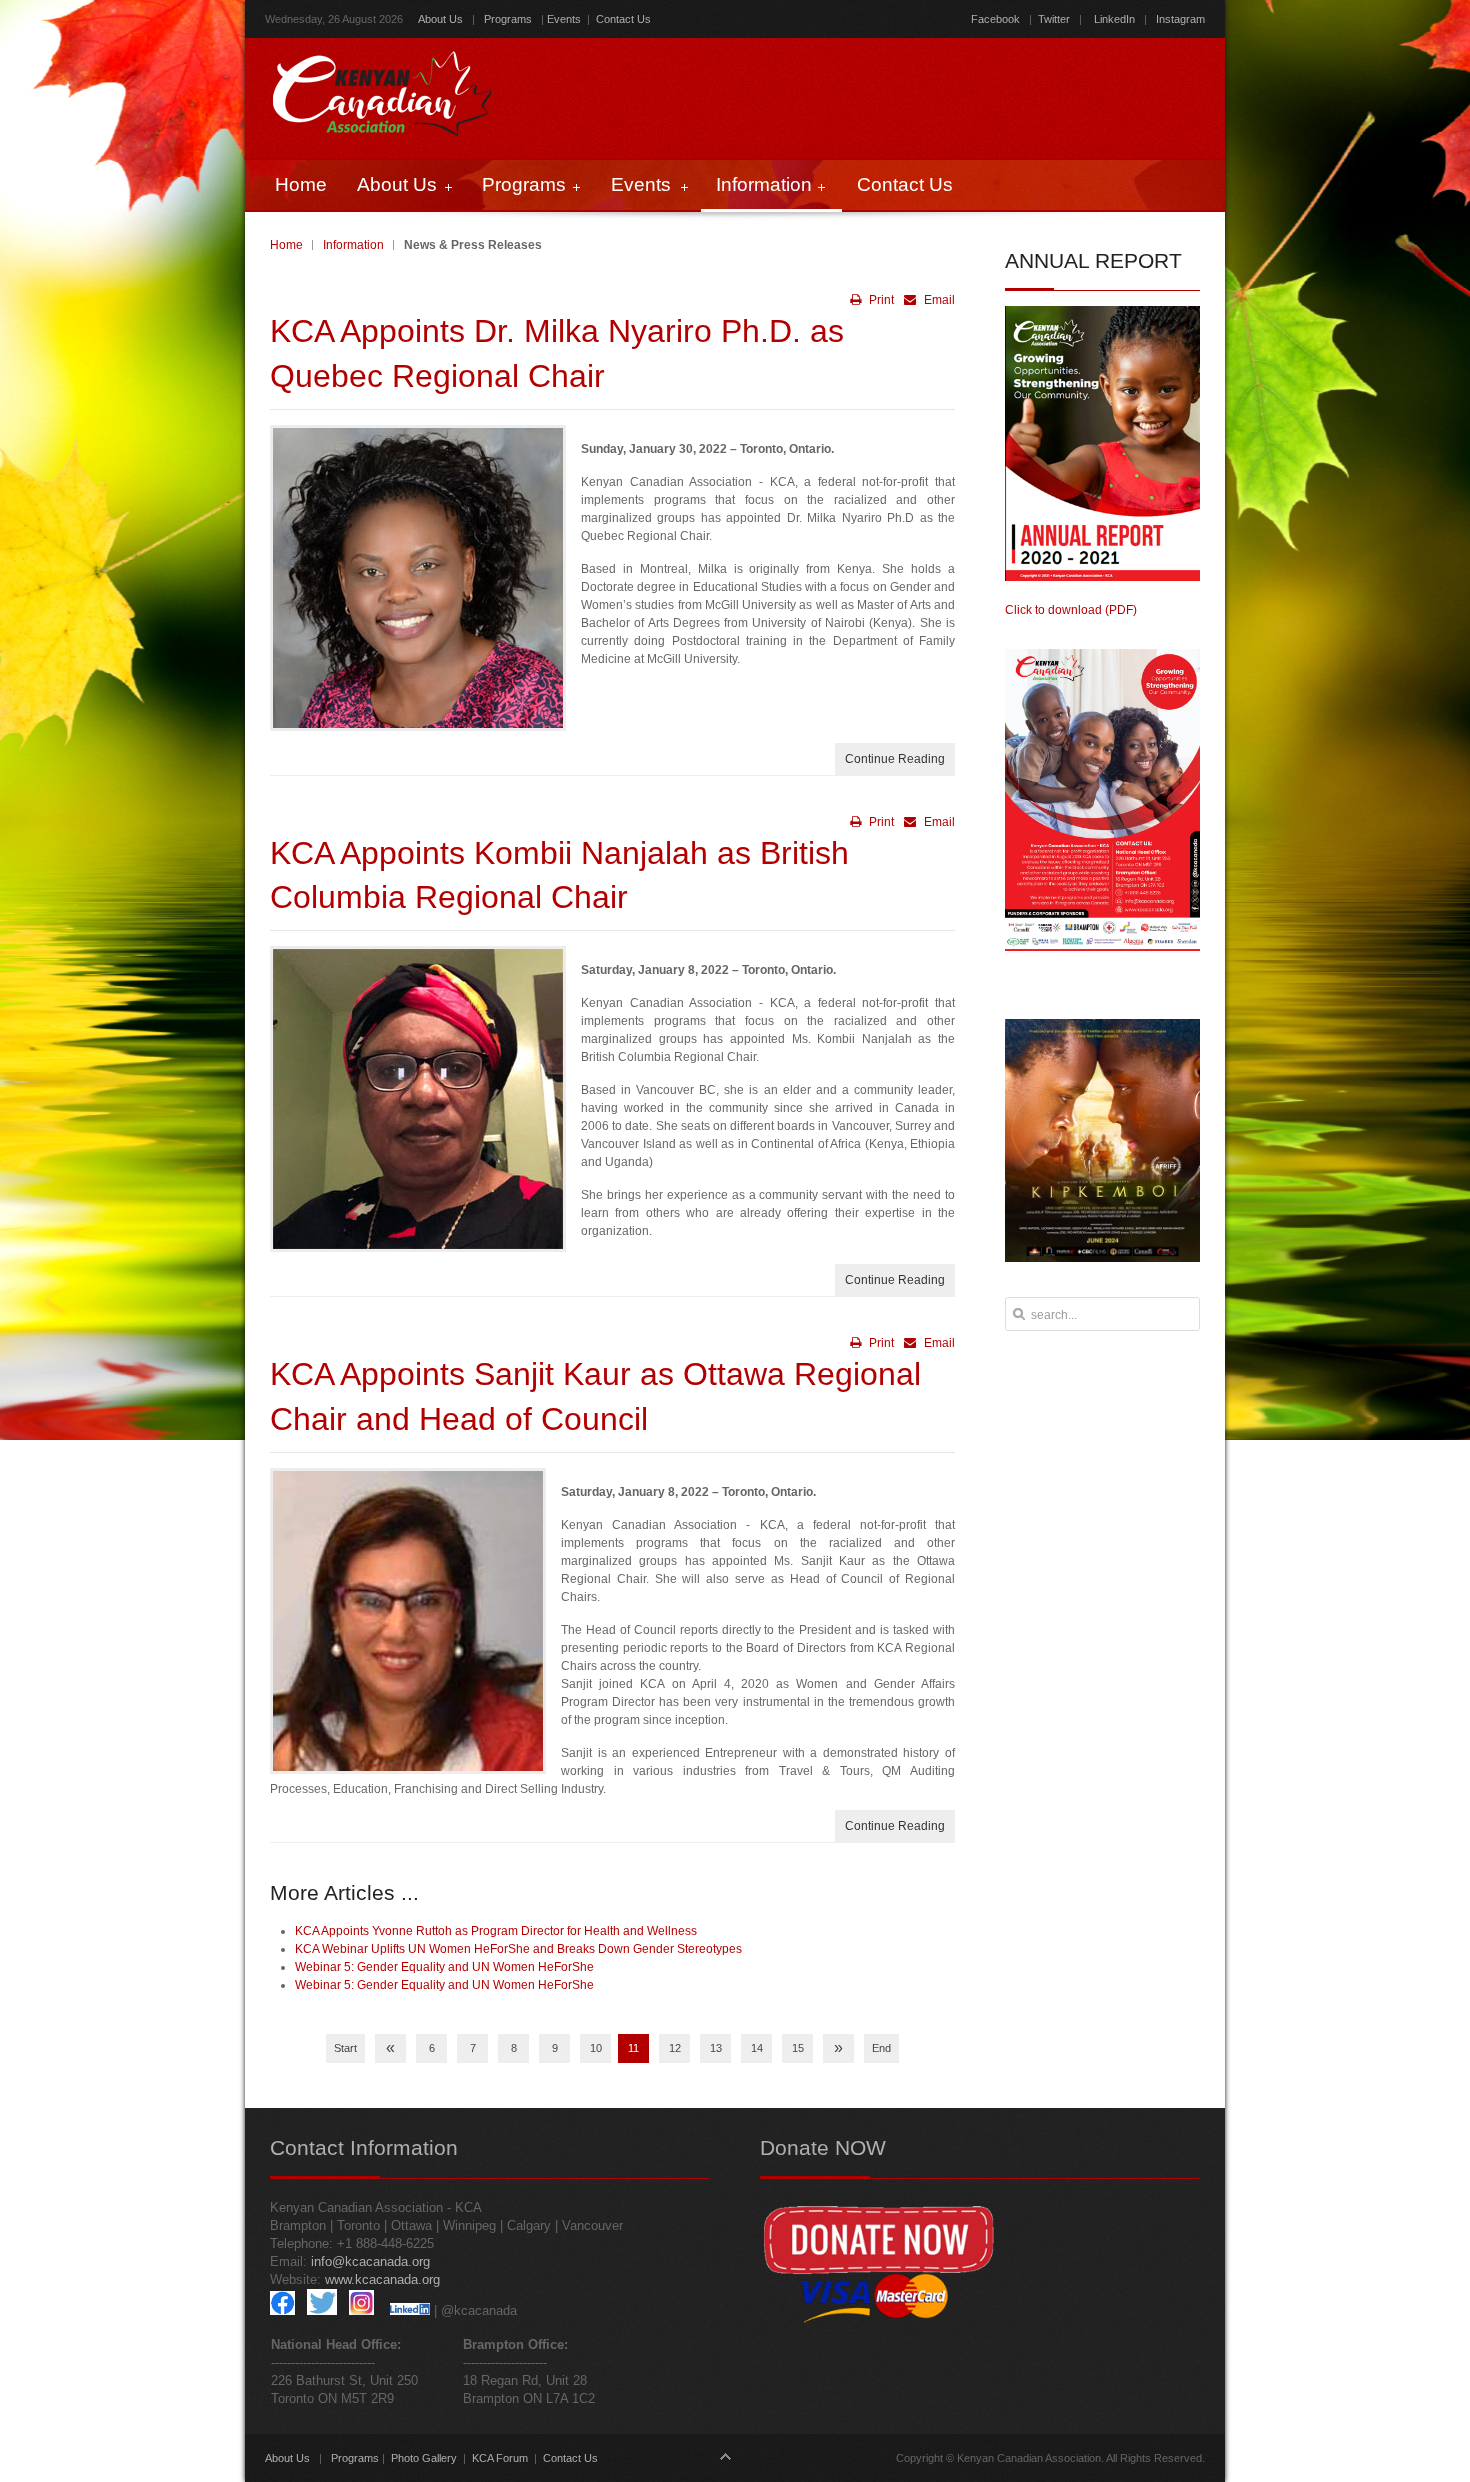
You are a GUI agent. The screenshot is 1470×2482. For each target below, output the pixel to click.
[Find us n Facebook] (282, 2310)
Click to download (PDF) (1071, 610)
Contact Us (623, 19)
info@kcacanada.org (370, 2261)
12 (675, 2048)
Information (353, 245)
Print (880, 300)
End (881, 2048)
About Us (440, 19)
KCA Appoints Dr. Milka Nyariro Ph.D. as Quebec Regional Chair (557, 353)
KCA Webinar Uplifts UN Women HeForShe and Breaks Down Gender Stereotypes (518, 1949)
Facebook (995, 19)
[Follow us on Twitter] (322, 2310)
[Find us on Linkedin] (410, 2310)
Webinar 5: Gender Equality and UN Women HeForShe (444, 1967)
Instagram (1179, 19)
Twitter (1054, 19)
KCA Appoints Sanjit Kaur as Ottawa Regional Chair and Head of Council (595, 1396)
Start (345, 2048)
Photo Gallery (424, 2458)
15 (798, 2048)
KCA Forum (500, 2458)
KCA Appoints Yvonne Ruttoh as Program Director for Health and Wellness (496, 1931)
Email (938, 300)
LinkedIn (1114, 19)
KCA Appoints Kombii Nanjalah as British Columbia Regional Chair (559, 875)
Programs (508, 19)
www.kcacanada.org (382, 2279)
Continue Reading (895, 759)
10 (596, 2048)
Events (564, 19)
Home (286, 245)
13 (716, 2048)
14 (757, 2048)
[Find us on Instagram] (361, 2310)
